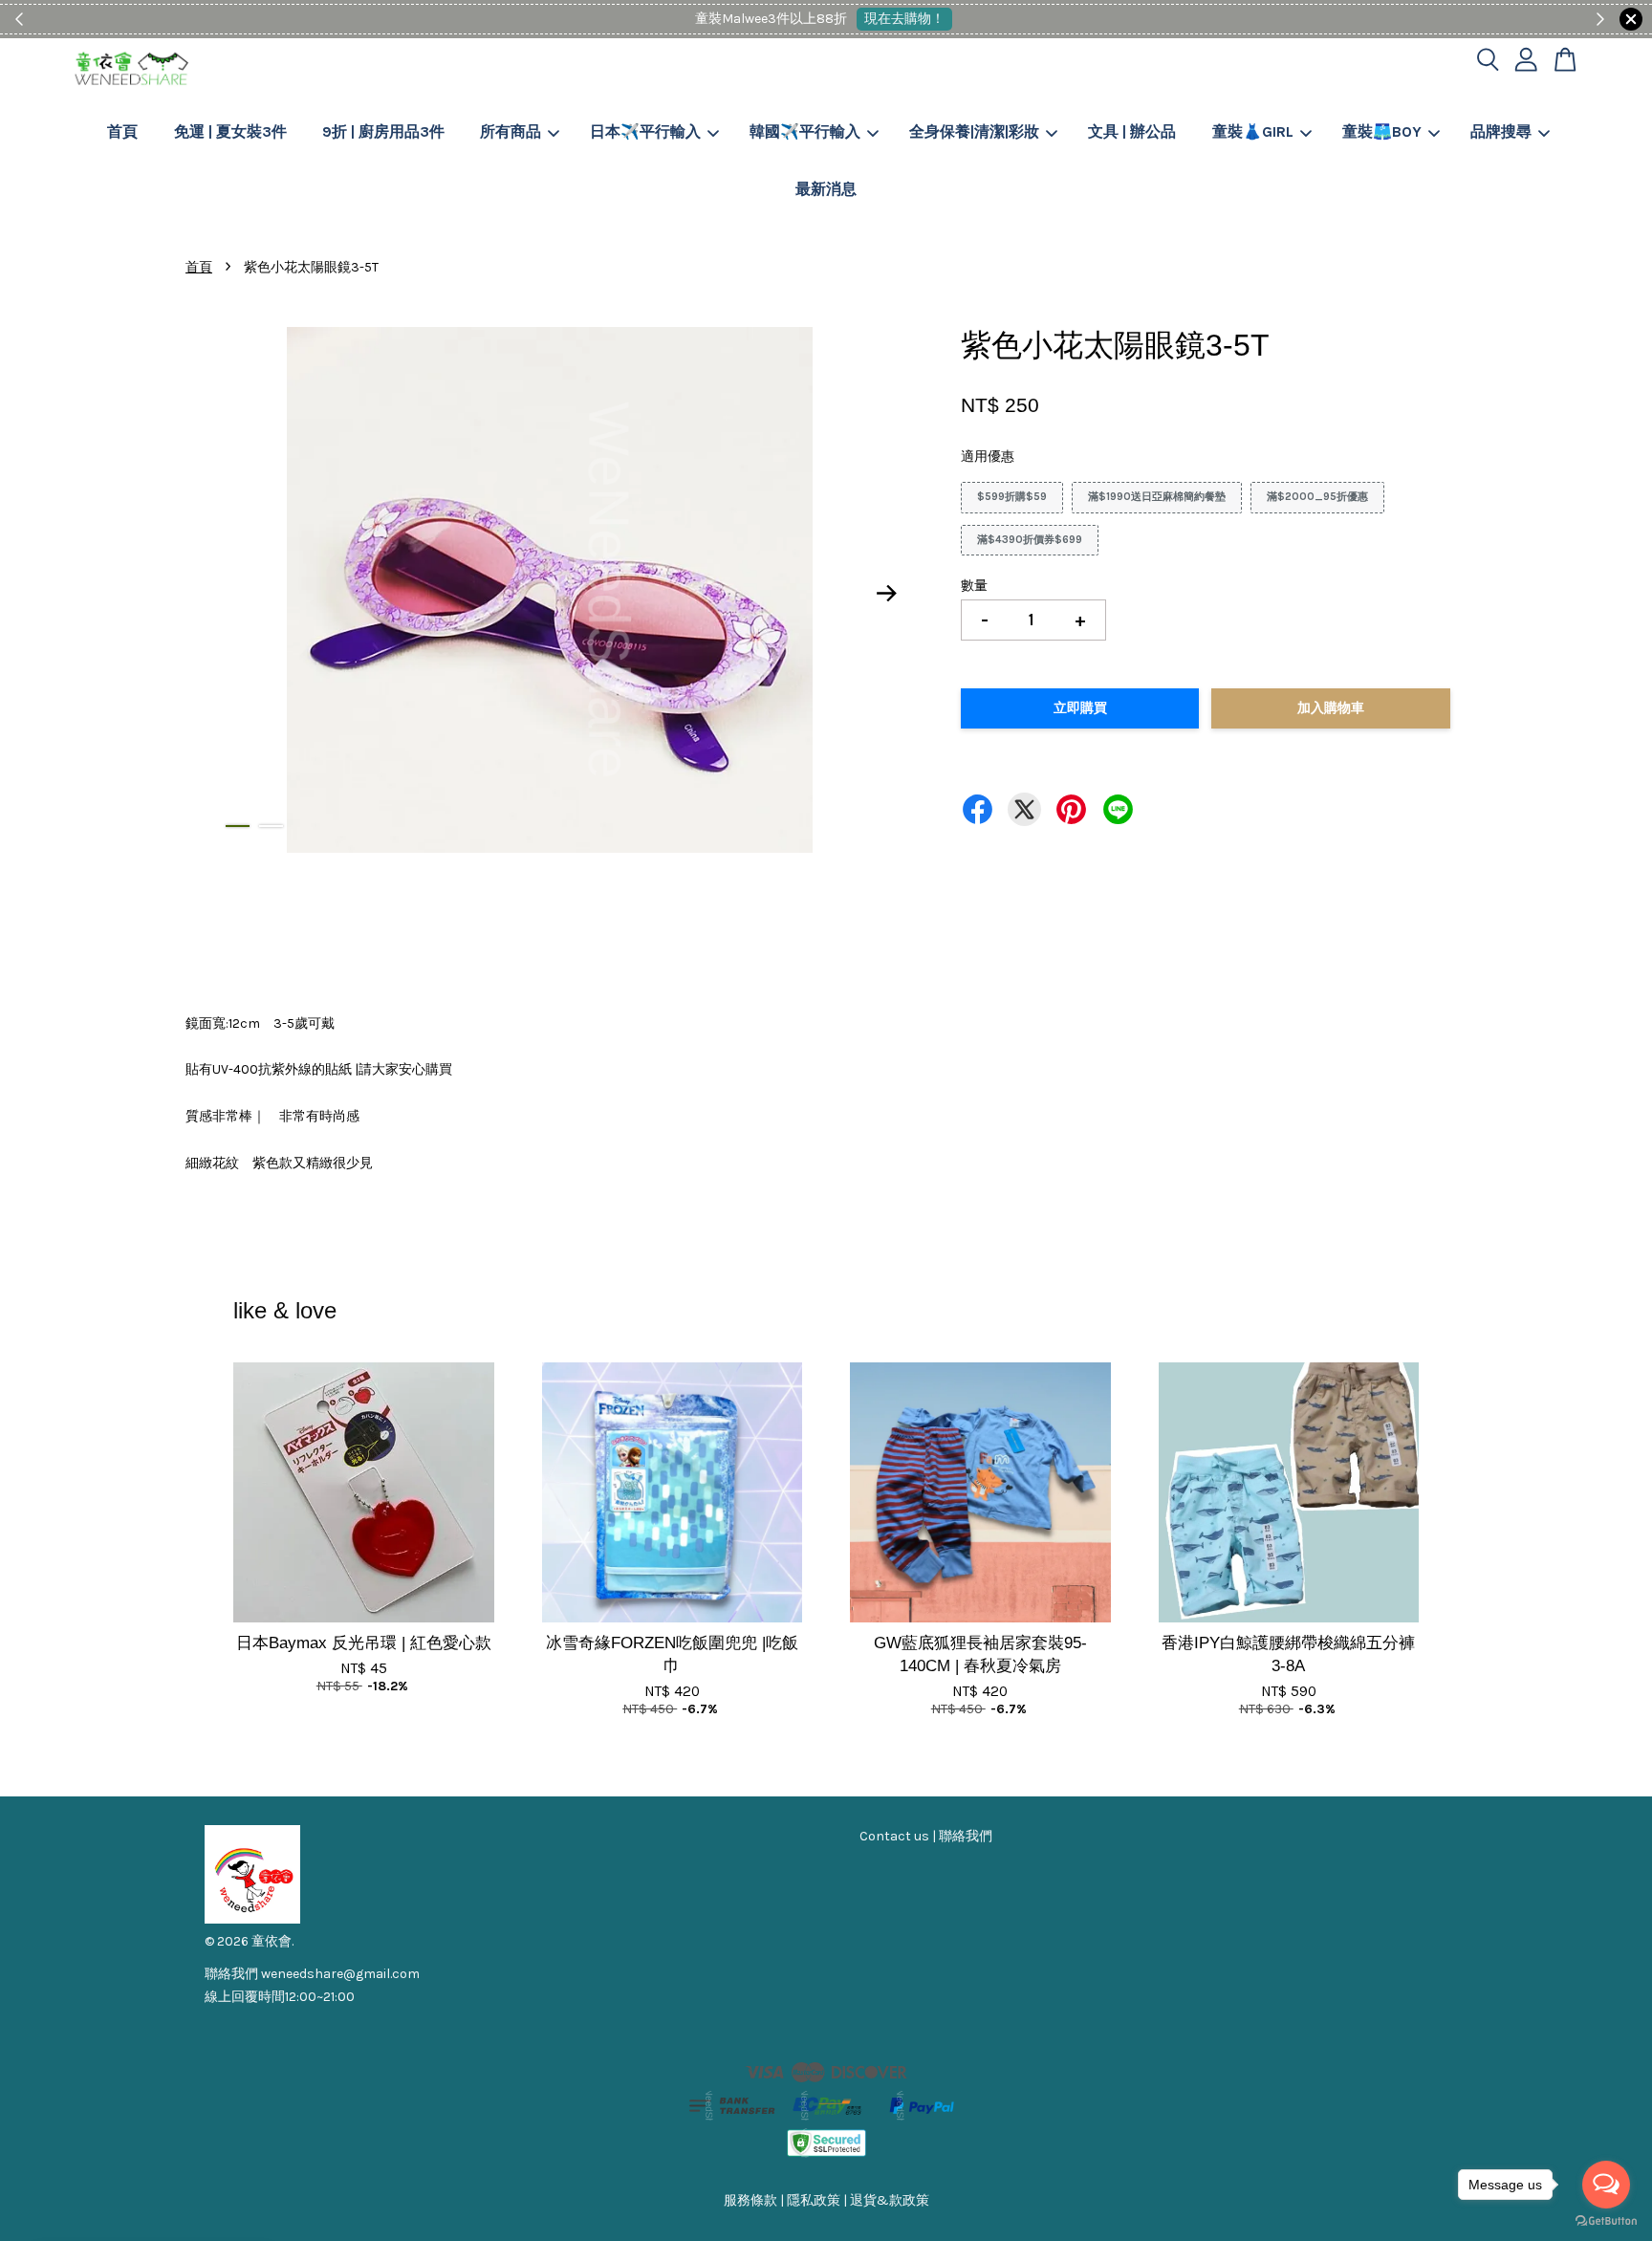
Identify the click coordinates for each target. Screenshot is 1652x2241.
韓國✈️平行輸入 (805, 131)
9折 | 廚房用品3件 (383, 131)
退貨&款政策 (890, 2200)
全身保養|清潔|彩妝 (974, 131)
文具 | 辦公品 (1132, 131)
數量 (974, 586)
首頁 (122, 131)
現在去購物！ (891, 19)
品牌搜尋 (1501, 131)
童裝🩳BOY (1382, 131)
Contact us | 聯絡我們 (926, 1836)
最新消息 (826, 189)
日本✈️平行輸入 (645, 131)
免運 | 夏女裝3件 (230, 131)
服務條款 (750, 2200)
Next (887, 594)
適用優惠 (988, 457)
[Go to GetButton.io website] (1606, 2221)
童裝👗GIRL (1253, 131)
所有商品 (511, 131)
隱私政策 (814, 2200)
